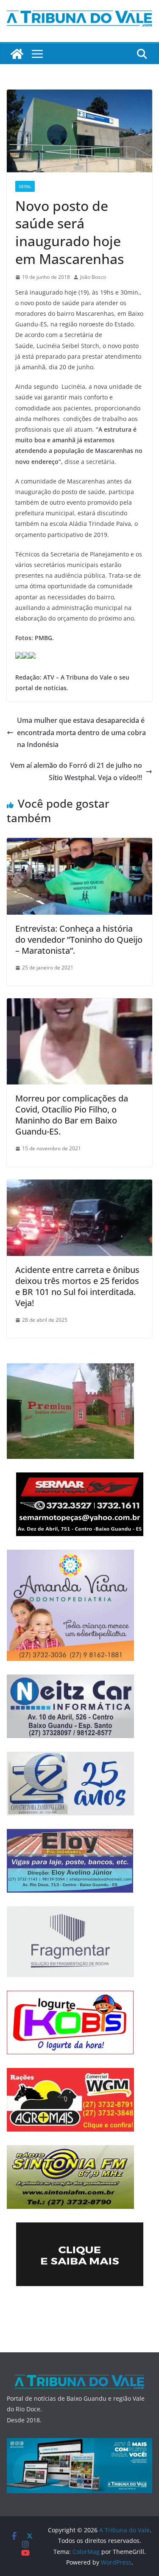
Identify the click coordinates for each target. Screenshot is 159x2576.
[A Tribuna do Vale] (17, 54)
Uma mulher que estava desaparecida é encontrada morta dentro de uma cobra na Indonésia (81, 733)
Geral (25, 186)
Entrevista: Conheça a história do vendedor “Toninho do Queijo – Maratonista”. (79, 940)
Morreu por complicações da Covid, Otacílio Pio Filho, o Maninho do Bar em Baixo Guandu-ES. (72, 1115)
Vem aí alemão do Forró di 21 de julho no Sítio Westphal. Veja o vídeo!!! (76, 771)
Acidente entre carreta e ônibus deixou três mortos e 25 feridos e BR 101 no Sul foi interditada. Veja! (77, 1286)
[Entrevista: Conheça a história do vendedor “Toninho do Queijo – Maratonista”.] (79, 844)
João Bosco (93, 277)
